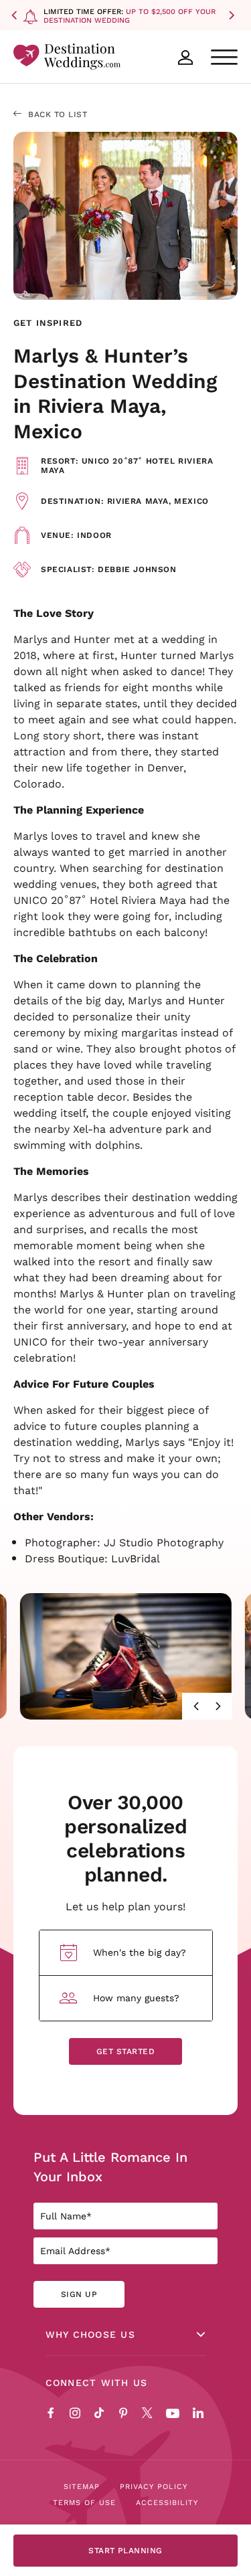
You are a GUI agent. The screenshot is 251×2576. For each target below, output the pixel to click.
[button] (17, 15)
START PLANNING (125, 2550)
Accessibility (167, 2502)
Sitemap (82, 2486)
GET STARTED (125, 2051)
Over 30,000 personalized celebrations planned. (125, 1838)
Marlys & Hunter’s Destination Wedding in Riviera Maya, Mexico (115, 393)
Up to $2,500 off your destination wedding (130, 16)
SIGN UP (79, 2294)
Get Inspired (48, 323)
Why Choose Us (90, 2334)
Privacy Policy (154, 2486)
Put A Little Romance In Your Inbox (110, 2167)
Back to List (58, 114)
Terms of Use (84, 2502)
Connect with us (97, 2383)
